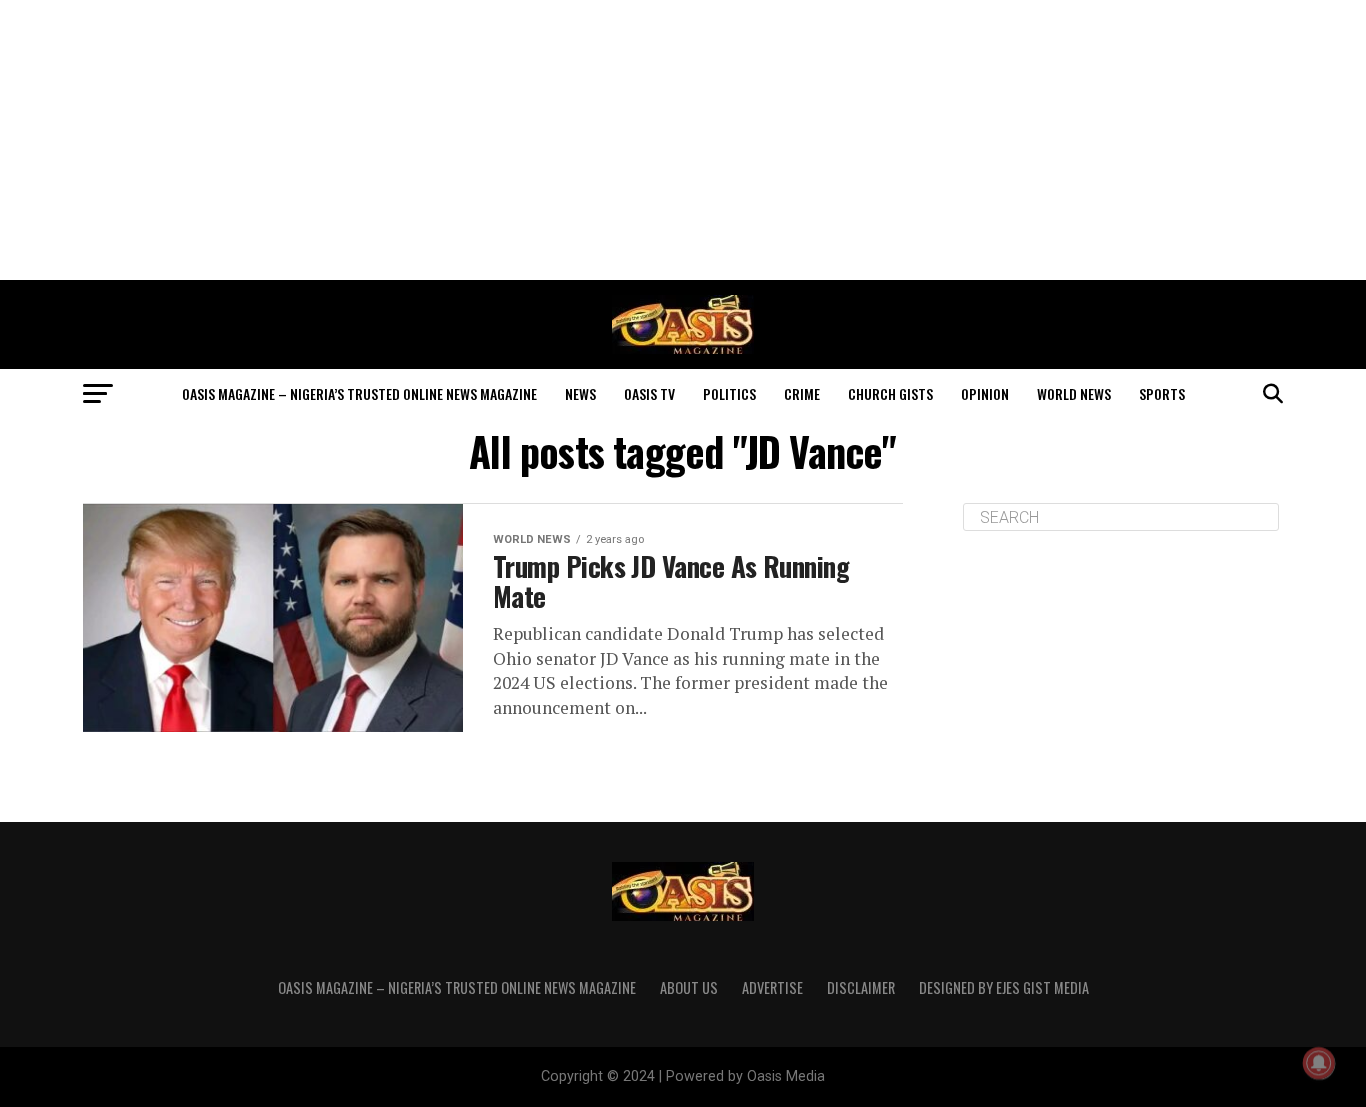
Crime (802, 393)
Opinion (985, 393)
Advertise (772, 987)
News (580, 393)
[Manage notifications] (1319, 1063)
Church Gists (890, 393)
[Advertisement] (683, 140)
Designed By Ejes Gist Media (1004, 987)
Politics (729, 393)
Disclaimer (861, 987)
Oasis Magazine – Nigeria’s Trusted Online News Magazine (359, 393)
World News (1074, 393)
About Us (689, 987)
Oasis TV (649, 393)
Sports (1162, 393)
